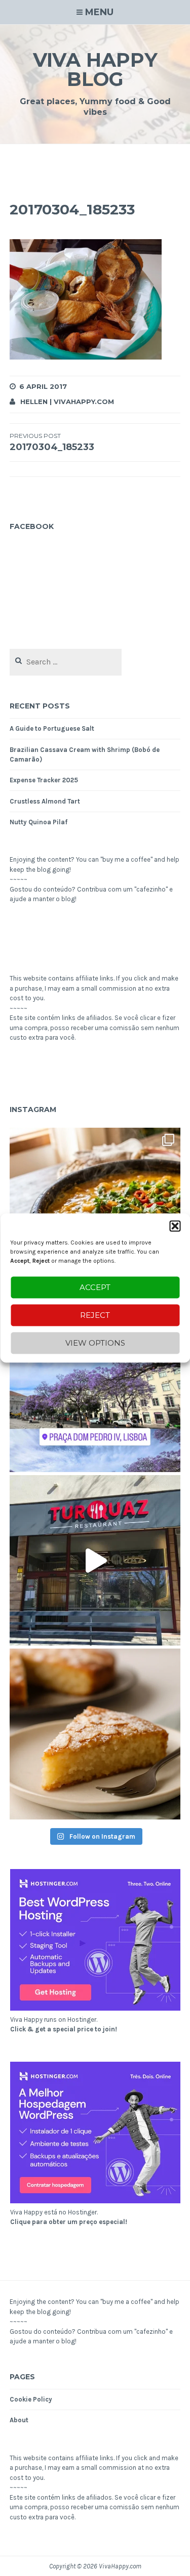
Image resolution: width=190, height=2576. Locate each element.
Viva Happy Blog (95, 70)
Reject (95, 1315)
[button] (175, 1226)
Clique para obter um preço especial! (69, 2222)
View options (95, 1343)
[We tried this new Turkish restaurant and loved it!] (95, 1561)
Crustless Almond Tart (45, 801)
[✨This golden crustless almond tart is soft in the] (95, 1734)
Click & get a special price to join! (64, 2029)
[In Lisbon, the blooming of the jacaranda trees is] (95, 1387)
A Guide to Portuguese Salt (52, 728)
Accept (95, 1287)
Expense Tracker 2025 (44, 780)
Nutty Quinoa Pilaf (39, 822)
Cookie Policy (31, 2399)
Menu (99, 12)
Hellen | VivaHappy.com (67, 402)
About (19, 2420)
